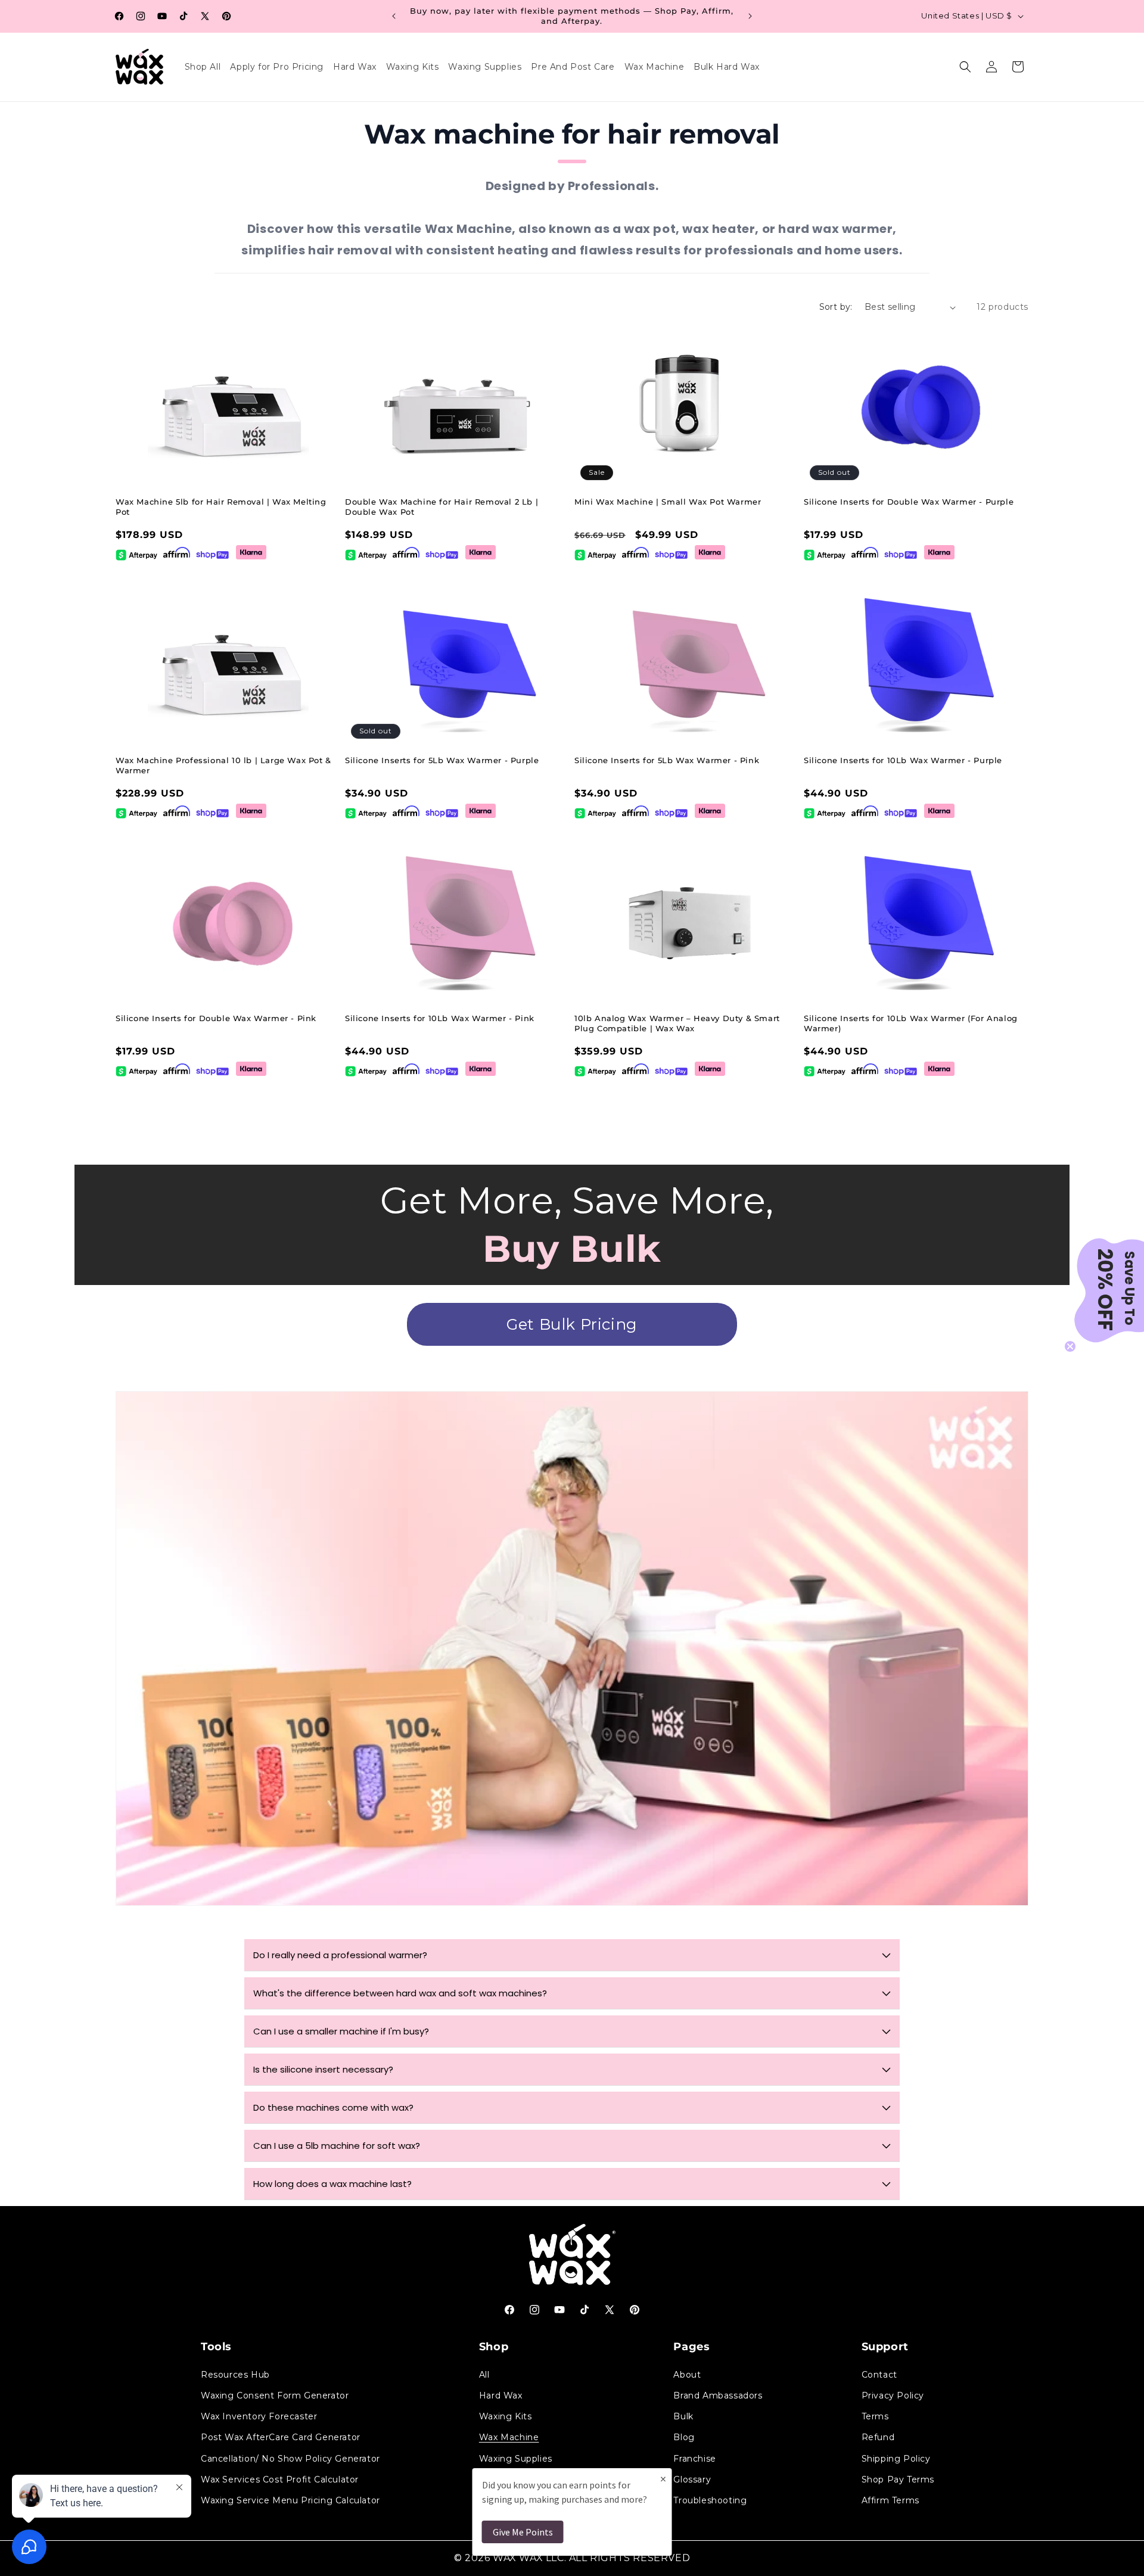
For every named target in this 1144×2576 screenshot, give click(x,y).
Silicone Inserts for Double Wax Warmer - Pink (216, 1018)
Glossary (692, 2479)
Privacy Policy (893, 2395)
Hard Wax (501, 2395)
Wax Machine (509, 2437)
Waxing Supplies (516, 2458)
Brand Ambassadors (718, 2395)
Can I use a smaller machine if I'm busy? (341, 2031)
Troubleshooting (710, 2500)
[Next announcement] (750, 16)
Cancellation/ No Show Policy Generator (290, 2458)
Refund (878, 2437)
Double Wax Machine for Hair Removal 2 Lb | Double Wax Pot (442, 507)
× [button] (663, 2479)
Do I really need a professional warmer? (340, 1955)
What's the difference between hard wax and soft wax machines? (400, 1993)
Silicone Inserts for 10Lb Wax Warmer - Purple (903, 760)
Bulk (683, 2416)
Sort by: (836, 307)
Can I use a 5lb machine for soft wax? (337, 2146)
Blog (684, 2437)
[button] (965, 67)
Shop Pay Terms (898, 2479)
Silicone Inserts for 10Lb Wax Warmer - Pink (440, 1018)
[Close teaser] (1070, 1346)
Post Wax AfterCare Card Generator (281, 2437)
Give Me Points (523, 2532)
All (484, 2374)
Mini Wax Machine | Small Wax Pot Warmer (668, 502)
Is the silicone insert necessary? (323, 2069)
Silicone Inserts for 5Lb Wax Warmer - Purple (442, 760)
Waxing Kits (506, 2416)
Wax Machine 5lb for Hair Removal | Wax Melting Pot (221, 507)
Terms (875, 2416)
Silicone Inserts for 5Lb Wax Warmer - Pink (667, 760)
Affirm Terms (890, 2500)
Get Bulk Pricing (572, 1324)
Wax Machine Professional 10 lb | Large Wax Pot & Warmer (223, 765)
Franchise (694, 2458)
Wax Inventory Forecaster (259, 2416)
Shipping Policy (896, 2458)
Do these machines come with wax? (333, 2107)
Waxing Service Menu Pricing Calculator (290, 2500)
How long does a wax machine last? (332, 2184)
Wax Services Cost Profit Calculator (280, 2479)
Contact (879, 2374)
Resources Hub (235, 2374)
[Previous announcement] (394, 16)
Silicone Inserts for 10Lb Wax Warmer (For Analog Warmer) (911, 1023)
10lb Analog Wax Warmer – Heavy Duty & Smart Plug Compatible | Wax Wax (677, 1023)
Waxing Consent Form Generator (275, 2395)
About (687, 2374)
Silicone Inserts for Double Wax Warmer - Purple (909, 502)
